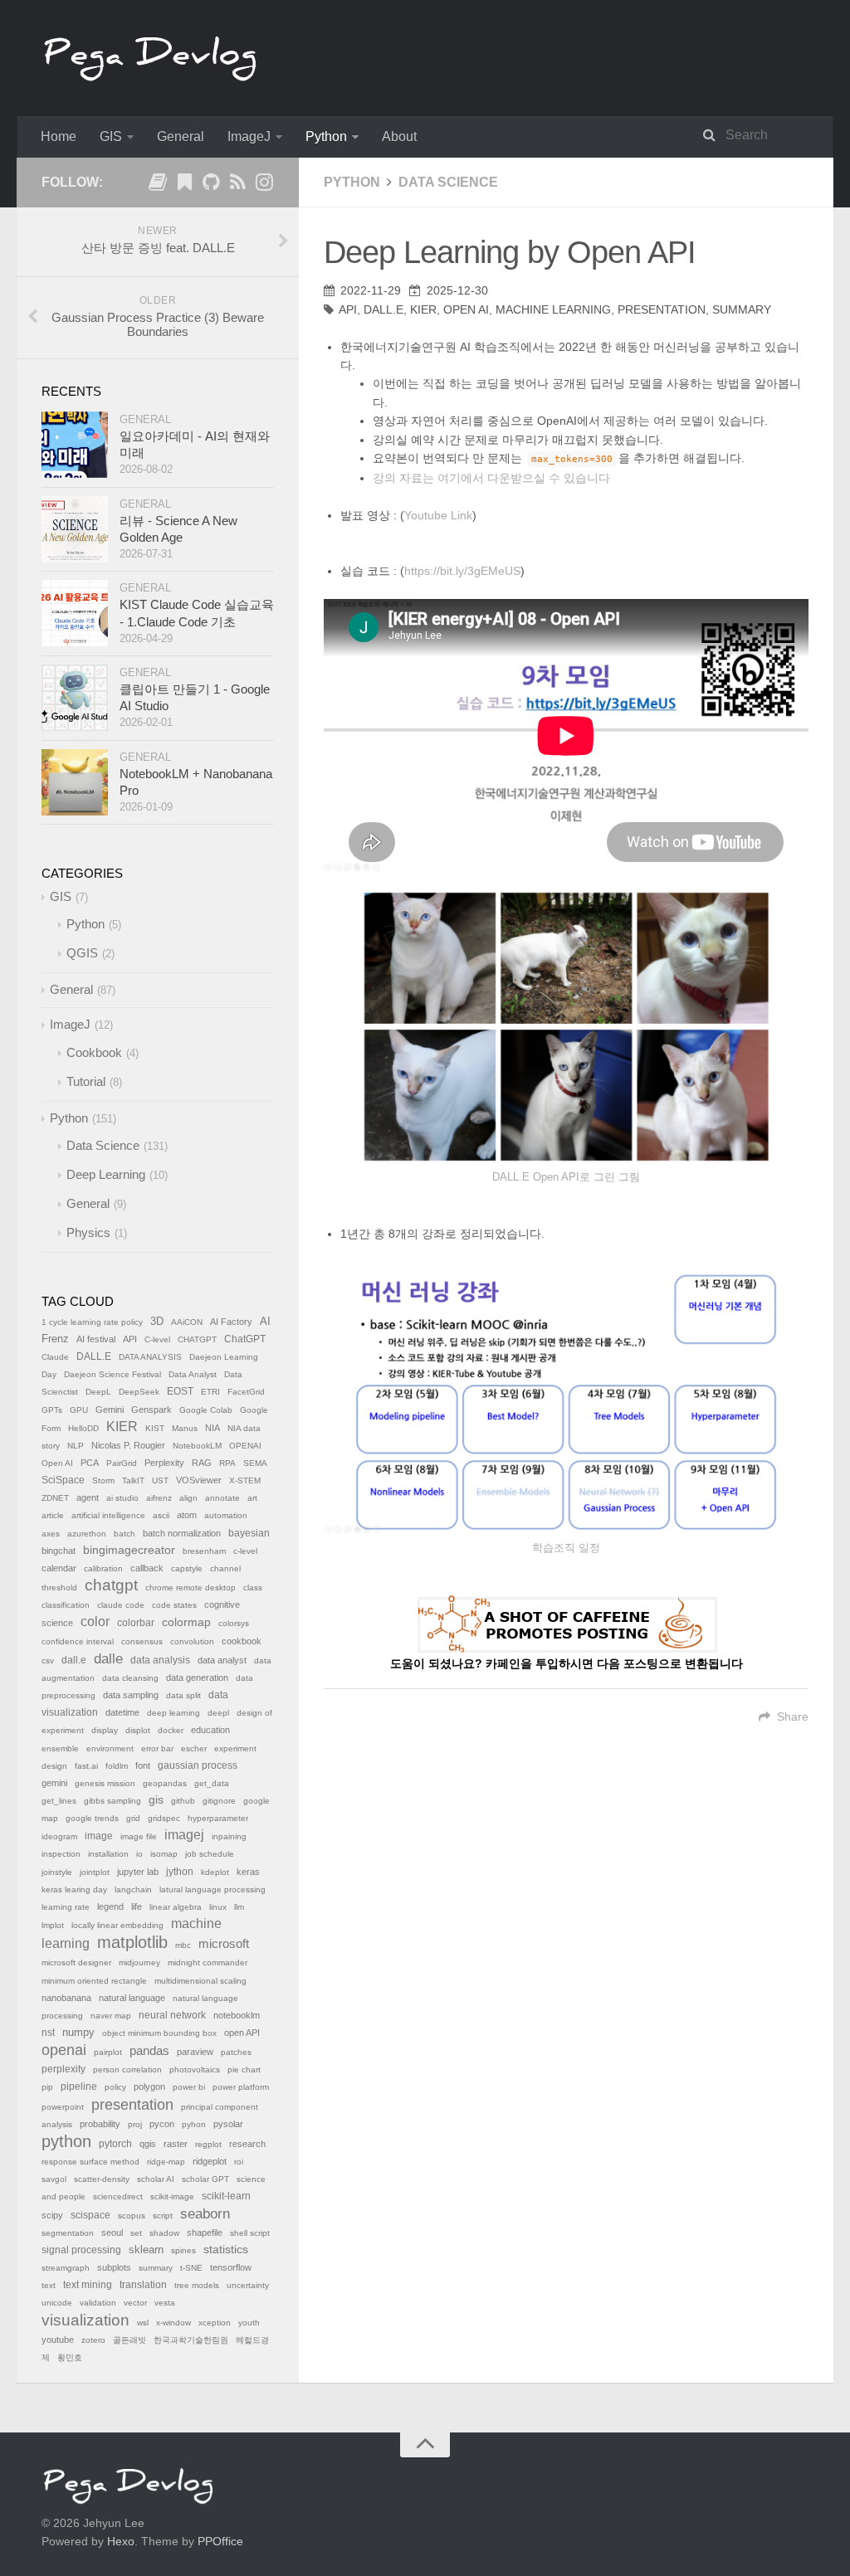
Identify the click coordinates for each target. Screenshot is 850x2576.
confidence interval (78, 1641)
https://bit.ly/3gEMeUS (462, 571)
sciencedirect (118, 2196)
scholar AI (156, 2179)
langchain (133, 1889)
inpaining (229, 1836)
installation (108, 1854)
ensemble (60, 1748)
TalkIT (133, 1480)
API (348, 309)
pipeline (79, 2087)
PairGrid (122, 1463)
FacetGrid (246, 1392)
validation (98, 2303)
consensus (142, 1641)
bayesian (249, 1533)
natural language (132, 1998)
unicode (57, 2303)
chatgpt (111, 1585)
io (139, 1854)
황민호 (70, 2357)
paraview (195, 2052)
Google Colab (206, 1410)
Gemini (110, 1410)
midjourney (139, 1962)
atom (187, 1515)
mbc (183, 1945)
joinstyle (57, 1872)
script (163, 2216)
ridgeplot (210, 2161)
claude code (121, 1605)
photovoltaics (195, 2070)
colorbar (136, 1623)
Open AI (466, 309)
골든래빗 (129, 2340)
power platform (241, 2087)
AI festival (96, 1339)
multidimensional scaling (200, 1981)
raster (176, 2144)
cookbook (242, 1641)
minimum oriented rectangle (94, 1981)
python (66, 2141)
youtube (58, 2340)
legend (110, 1906)
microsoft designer (76, 1962)
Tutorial (86, 1081)
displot (138, 1730)
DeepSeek (139, 1392)
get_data (212, 1783)
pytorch (115, 2144)
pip (47, 2087)
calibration (103, 1568)
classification (66, 1605)
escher (194, 1748)
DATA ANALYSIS (150, 1357)
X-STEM (245, 1480)
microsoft (224, 1944)
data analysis (160, 1660)
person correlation (127, 2070)
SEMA (255, 1463)
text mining (88, 2285)
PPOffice (220, 2541)
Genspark (151, 1410)
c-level (245, 1551)
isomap (164, 1854)
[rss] (237, 185)
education (210, 1730)
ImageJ (249, 136)
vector (135, 2303)
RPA (227, 1463)
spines (183, 2250)
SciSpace (63, 1480)
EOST (180, 1391)
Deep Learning (106, 1174)
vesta (165, 2303)
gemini (54, 1783)
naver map (111, 2016)
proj (135, 2124)
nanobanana (66, 1998)
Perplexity (164, 1463)
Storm (103, 1480)
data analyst (222, 1660)
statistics (226, 2250)
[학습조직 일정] (566, 1398)
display (105, 1730)
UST (160, 1480)
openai (64, 2050)
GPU (79, 1410)
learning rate (66, 1907)
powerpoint (63, 2107)
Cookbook (94, 1052)
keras (248, 1872)
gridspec (164, 1818)
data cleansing (130, 1678)
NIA (212, 1428)
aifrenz (159, 1498)
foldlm (117, 1766)
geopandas (165, 1783)
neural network (172, 2015)
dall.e (74, 1660)
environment (110, 1748)
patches (236, 2052)
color (95, 1622)
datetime (122, 1712)
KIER (423, 309)
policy (115, 2087)
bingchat (59, 1551)
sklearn (146, 2250)
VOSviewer (199, 1480)
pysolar (228, 2124)
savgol (54, 2179)
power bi (189, 2087)
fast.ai (86, 1766)
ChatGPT (245, 1339)
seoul (112, 2233)
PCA (90, 1463)
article (53, 1515)
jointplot (95, 1872)
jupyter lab (138, 1872)
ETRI (210, 1392)
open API (242, 2033)
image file (139, 1836)
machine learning (553, 309)
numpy (78, 2033)
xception (215, 2323)
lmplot (53, 1925)
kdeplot (215, 1872)
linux (218, 1907)
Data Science (448, 182)
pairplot (108, 2052)
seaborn (205, 2214)
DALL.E (383, 309)
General (181, 136)
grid (133, 1818)
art (252, 1498)
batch (125, 1534)
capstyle (187, 1568)
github (183, 1801)
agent (88, 1497)
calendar (59, 1568)
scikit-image (172, 2196)
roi (239, 2162)
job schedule (210, 1854)
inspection (61, 1854)
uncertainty (248, 2285)
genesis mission (105, 1783)
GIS (111, 136)
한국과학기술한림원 (191, 2340)
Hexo (121, 2541)
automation (226, 1515)
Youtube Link (438, 515)
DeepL (98, 1392)
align (188, 1498)
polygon (149, 2087)
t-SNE (191, 2268)
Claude (55, 1357)
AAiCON (187, 1322)
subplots (114, 2267)
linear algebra (176, 1907)
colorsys (234, 1623)
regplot (208, 2144)
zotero (93, 2340)
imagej (184, 1835)
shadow (164, 2233)
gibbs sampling (112, 1801)
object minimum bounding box (159, 2033)
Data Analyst (193, 1374)
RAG (202, 1463)
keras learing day (74, 1889)
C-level (157, 1339)
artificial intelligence (108, 1515)
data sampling (131, 1695)
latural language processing (212, 1889)
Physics (88, 1232)
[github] (211, 185)
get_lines (59, 1801)
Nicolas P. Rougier (128, 1445)
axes (51, 1534)
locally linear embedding (117, 1925)
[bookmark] (184, 185)
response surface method (90, 2162)
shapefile (205, 2233)
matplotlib (132, 1942)
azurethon (87, 1534)
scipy (52, 2215)
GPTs (52, 1410)
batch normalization (182, 1533)
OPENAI (245, 1446)
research (247, 2144)
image (99, 1836)
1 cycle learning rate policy (92, 1322)
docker (171, 1730)
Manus (185, 1428)
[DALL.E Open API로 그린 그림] (566, 1027)
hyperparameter (218, 1818)
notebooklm (237, 2015)
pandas (149, 2050)
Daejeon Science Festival (112, 1374)
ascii (161, 1515)
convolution (192, 1641)
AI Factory (231, 1322)
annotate (222, 1498)
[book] (158, 185)
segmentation (68, 2233)
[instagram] (264, 185)
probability (100, 2124)
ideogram (59, 1836)
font (143, 1765)
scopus (132, 2216)
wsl (143, 2323)
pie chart (244, 2070)
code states (174, 1605)
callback (147, 1568)
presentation (662, 309)
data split (183, 1695)
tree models (197, 2285)
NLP (76, 1446)
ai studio (122, 1498)
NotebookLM (197, 1446)
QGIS (82, 953)
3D (157, 1322)
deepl (218, 1713)
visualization (85, 2320)
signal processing (81, 2250)
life (137, 1906)
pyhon (194, 2124)
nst (48, 2033)
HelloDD (83, 1428)
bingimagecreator (129, 1550)
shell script (250, 2233)
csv (48, 1661)
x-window (173, 2323)
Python (326, 136)
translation (143, 2285)
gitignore (219, 1801)
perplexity (64, 2069)
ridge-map (166, 2162)
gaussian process (198, 1765)
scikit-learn (226, 2196)
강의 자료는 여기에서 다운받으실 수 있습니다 (491, 478)
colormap (186, 1622)
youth (249, 2323)
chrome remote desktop (191, 1587)
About (399, 136)
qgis (148, 2144)
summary (742, 309)
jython (180, 1872)
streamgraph (66, 2268)
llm (239, 1907)
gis (156, 1800)
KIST (155, 1428)
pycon (162, 2124)
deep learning (173, 1713)
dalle (108, 1658)
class (253, 1587)
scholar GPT (205, 2179)
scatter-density (102, 2179)
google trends (92, 1818)
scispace (90, 2215)
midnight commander (208, 1962)
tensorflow (231, 2267)
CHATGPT (197, 1339)
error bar (157, 1748)
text (49, 2285)
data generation (197, 1678)
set (136, 2233)
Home (59, 136)
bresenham (204, 1551)
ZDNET (55, 1498)
